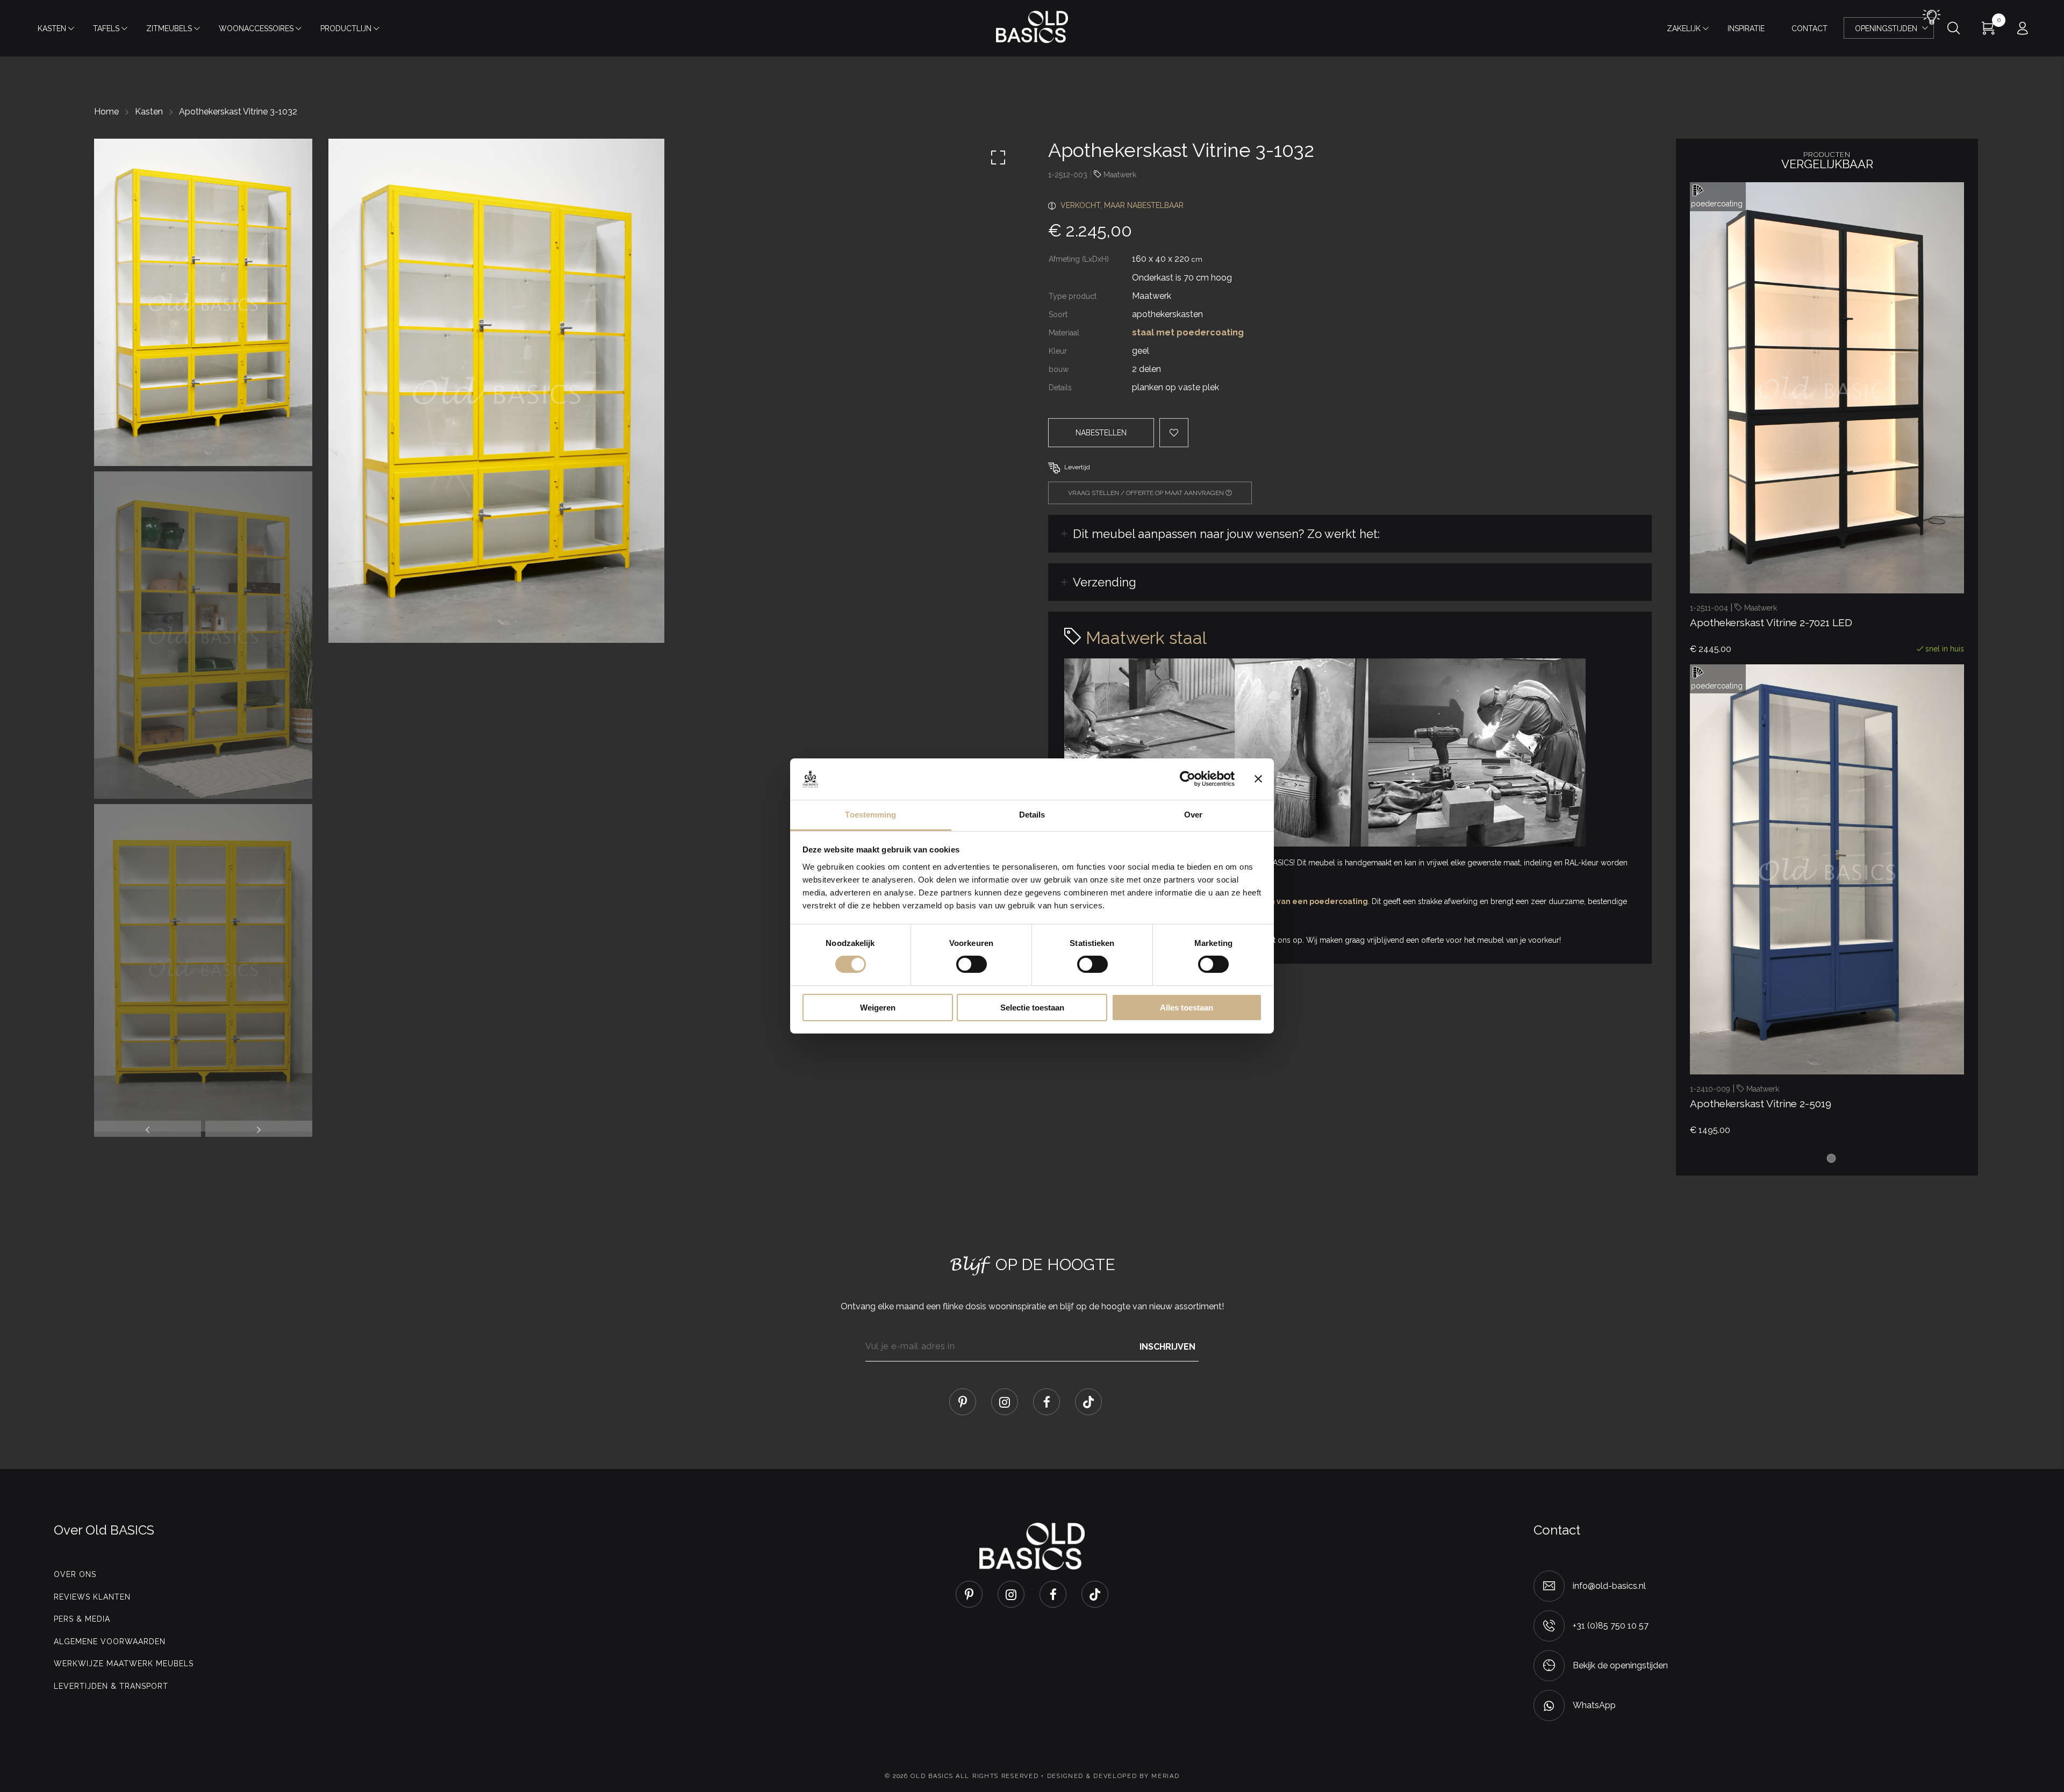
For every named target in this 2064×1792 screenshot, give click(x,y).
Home (106, 112)
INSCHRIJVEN (1167, 1346)
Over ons (75, 1574)
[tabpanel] (1827, 423)
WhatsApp (1594, 1705)
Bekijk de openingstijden (1620, 1665)
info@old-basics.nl (1609, 1586)
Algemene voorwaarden (110, 1642)
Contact (1809, 28)
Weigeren (878, 1008)
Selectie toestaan (1032, 1008)
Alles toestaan (1187, 1008)
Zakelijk (1684, 28)
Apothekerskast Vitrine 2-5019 (1761, 1103)
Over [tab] (1193, 815)
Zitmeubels (169, 28)
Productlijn (346, 28)
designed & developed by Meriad (1113, 1776)
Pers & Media (82, 1619)
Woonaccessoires (256, 28)
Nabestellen (1101, 433)
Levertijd (1077, 467)
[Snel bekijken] (1811, 570)
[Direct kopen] (1886, 570)
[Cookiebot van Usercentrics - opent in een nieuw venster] (1188, 779)
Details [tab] (1032, 815)
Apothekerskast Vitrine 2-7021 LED (1771, 622)
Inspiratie (1746, 28)
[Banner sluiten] (1258, 779)
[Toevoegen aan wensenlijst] (1848, 570)
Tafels (106, 28)
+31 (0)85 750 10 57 (1611, 1626)
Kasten (52, 28)
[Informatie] (1886, 1051)
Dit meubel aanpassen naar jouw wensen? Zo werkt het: (1226, 534)
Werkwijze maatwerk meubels (124, 1664)
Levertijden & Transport (111, 1686)
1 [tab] (1831, 1158)
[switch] (972, 964)
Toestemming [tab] (870, 815)
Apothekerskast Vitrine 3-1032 (238, 112)
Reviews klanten (92, 1597)
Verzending (1105, 582)
